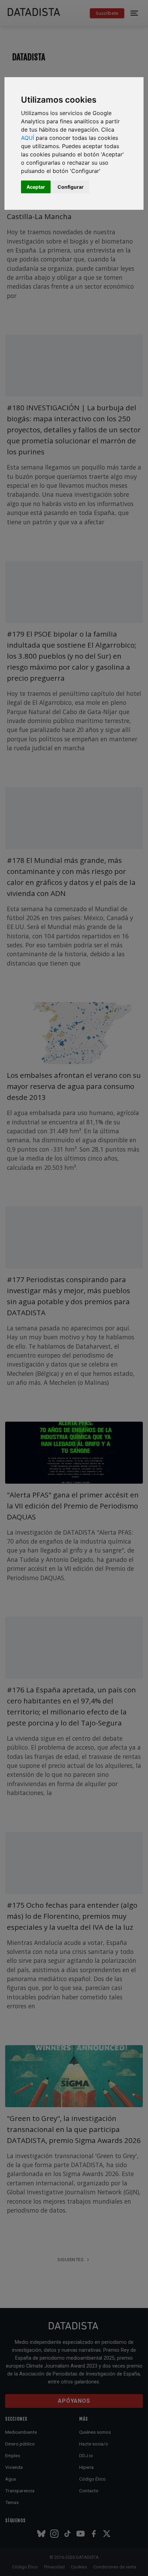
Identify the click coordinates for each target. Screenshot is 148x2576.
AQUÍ (28, 138)
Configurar (71, 187)
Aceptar (36, 187)
